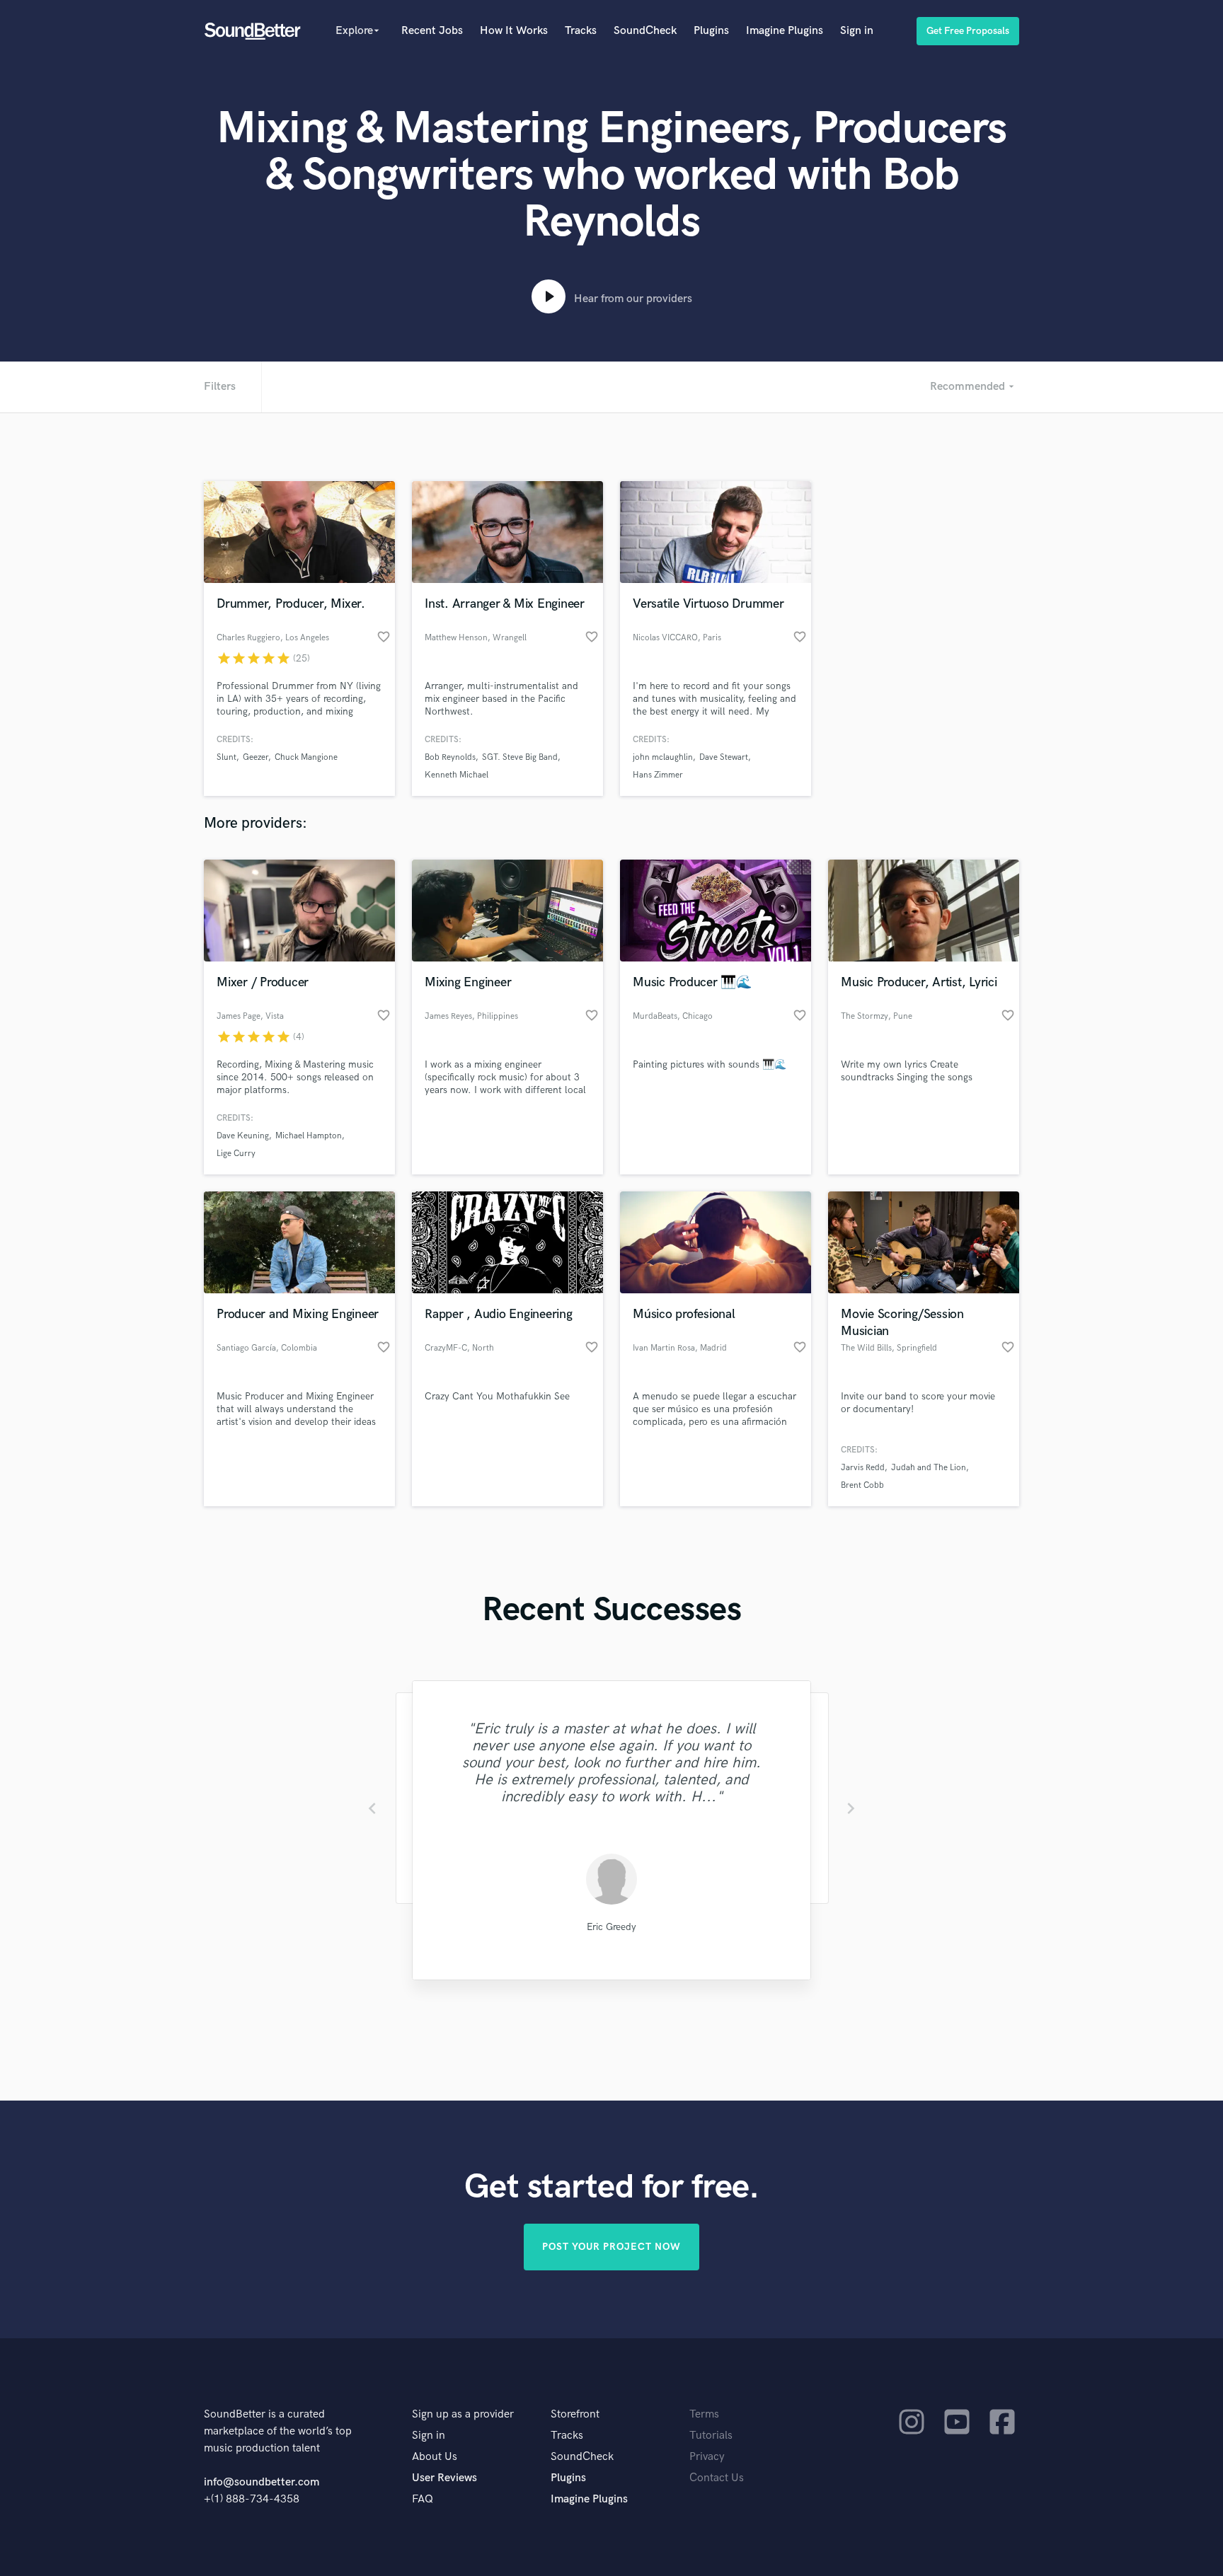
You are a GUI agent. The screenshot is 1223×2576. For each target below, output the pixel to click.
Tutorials (711, 2436)
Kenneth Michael (457, 775)
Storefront (575, 2414)
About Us (435, 2457)
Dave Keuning (243, 1136)
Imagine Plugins (785, 31)
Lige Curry (236, 1154)
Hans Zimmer (658, 775)
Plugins (711, 31)
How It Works (514, 31)
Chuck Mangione (306, 757)
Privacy (707, 2457)
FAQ (423, 2499)
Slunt (226, 757)
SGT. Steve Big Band (520, 757)
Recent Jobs (432, 31)
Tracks (581, 31)
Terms (704, 2414)
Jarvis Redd (863, 1468)
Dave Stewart (724, 757)
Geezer (255, 757)
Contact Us (717, 2478)
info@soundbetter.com (262, 2482)
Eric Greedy (611, 1927)
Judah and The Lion (929, 1468)
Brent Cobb (862, 1485)
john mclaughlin (663, 757)
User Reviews (444, 2478)
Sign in (857, 31)
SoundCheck (645, 31)
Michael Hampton (309, 1136)
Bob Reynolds (450, 757)
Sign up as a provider (463, 2414)
